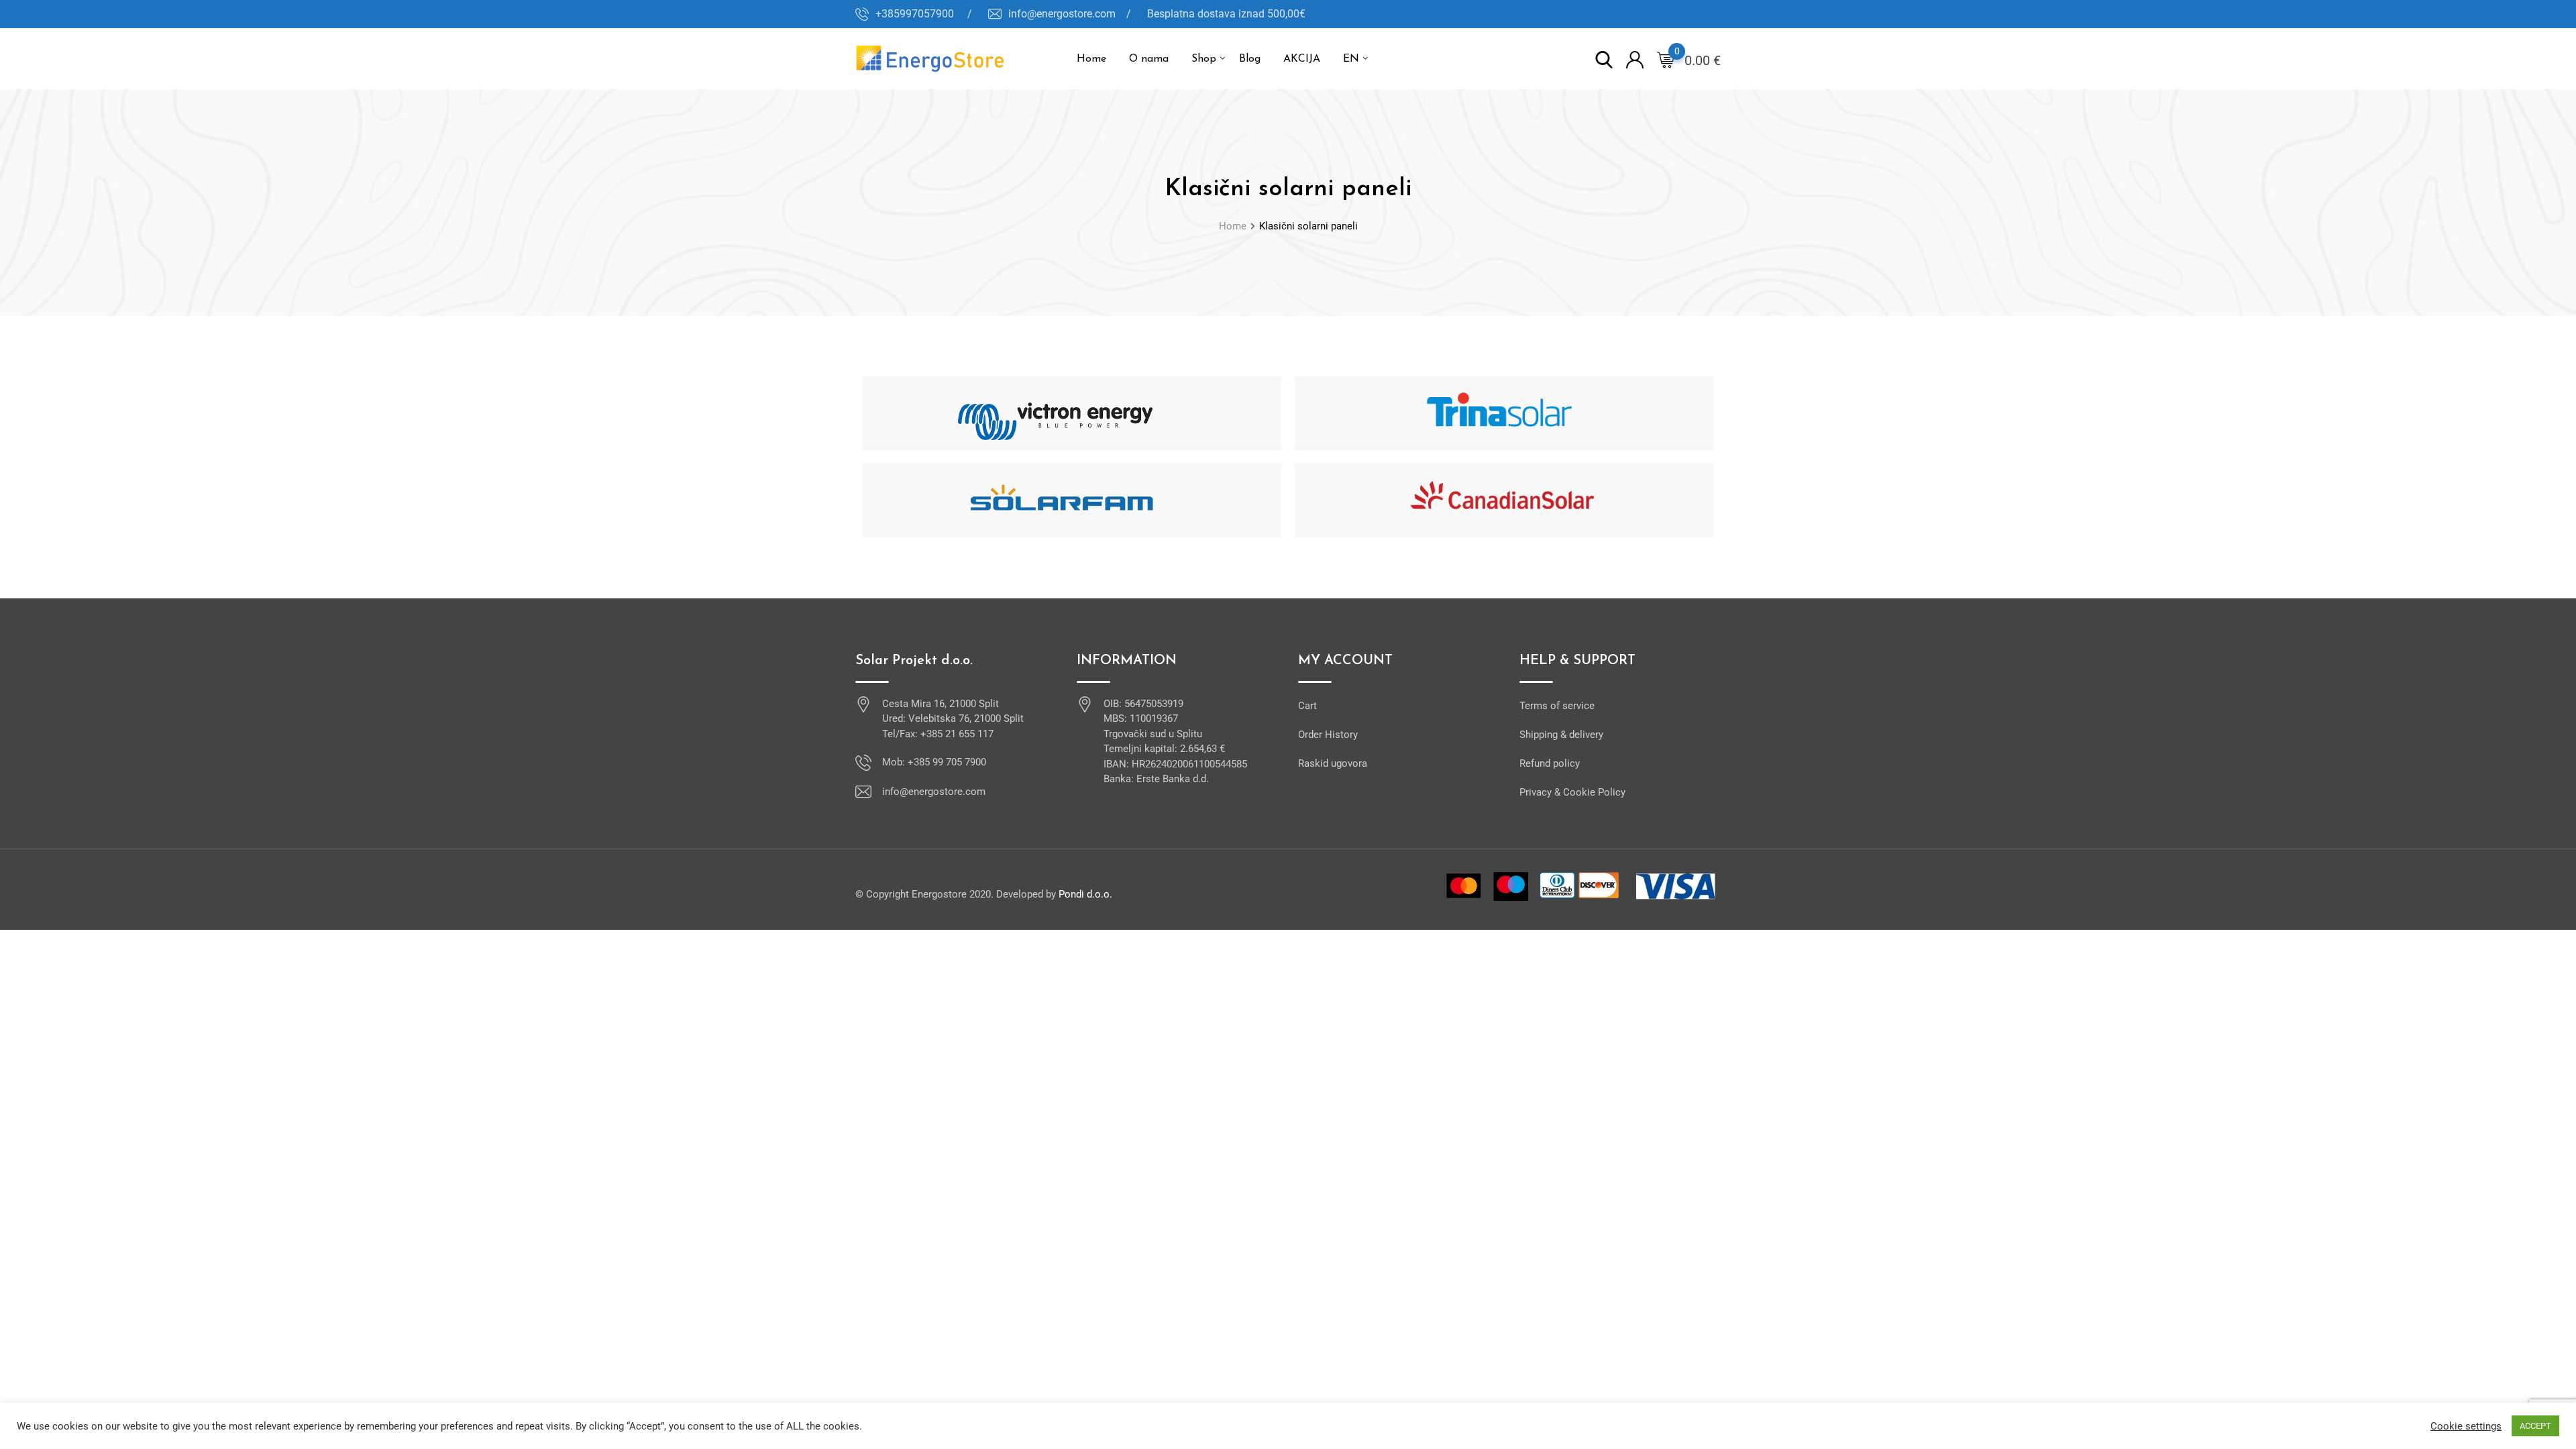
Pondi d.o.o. (1085, 894)
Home (1091, 59)
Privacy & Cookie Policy (1572, 792)
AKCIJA (1302, 59)
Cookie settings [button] (2466, 1426)
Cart (1307, 706)
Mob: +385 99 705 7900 (934, 762)
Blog (1250, 59)
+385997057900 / (924, 14)
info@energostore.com (934, 792)
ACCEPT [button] (2535, 1426)
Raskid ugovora (1333, 763)
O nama (1149, 59)
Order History (1328, 735)
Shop (1204, 59)
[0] (1666, 59)
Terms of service (1557, 706)
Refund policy (1550, 763)
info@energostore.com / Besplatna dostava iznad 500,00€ (1157, 14)
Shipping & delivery (1561, 735)
